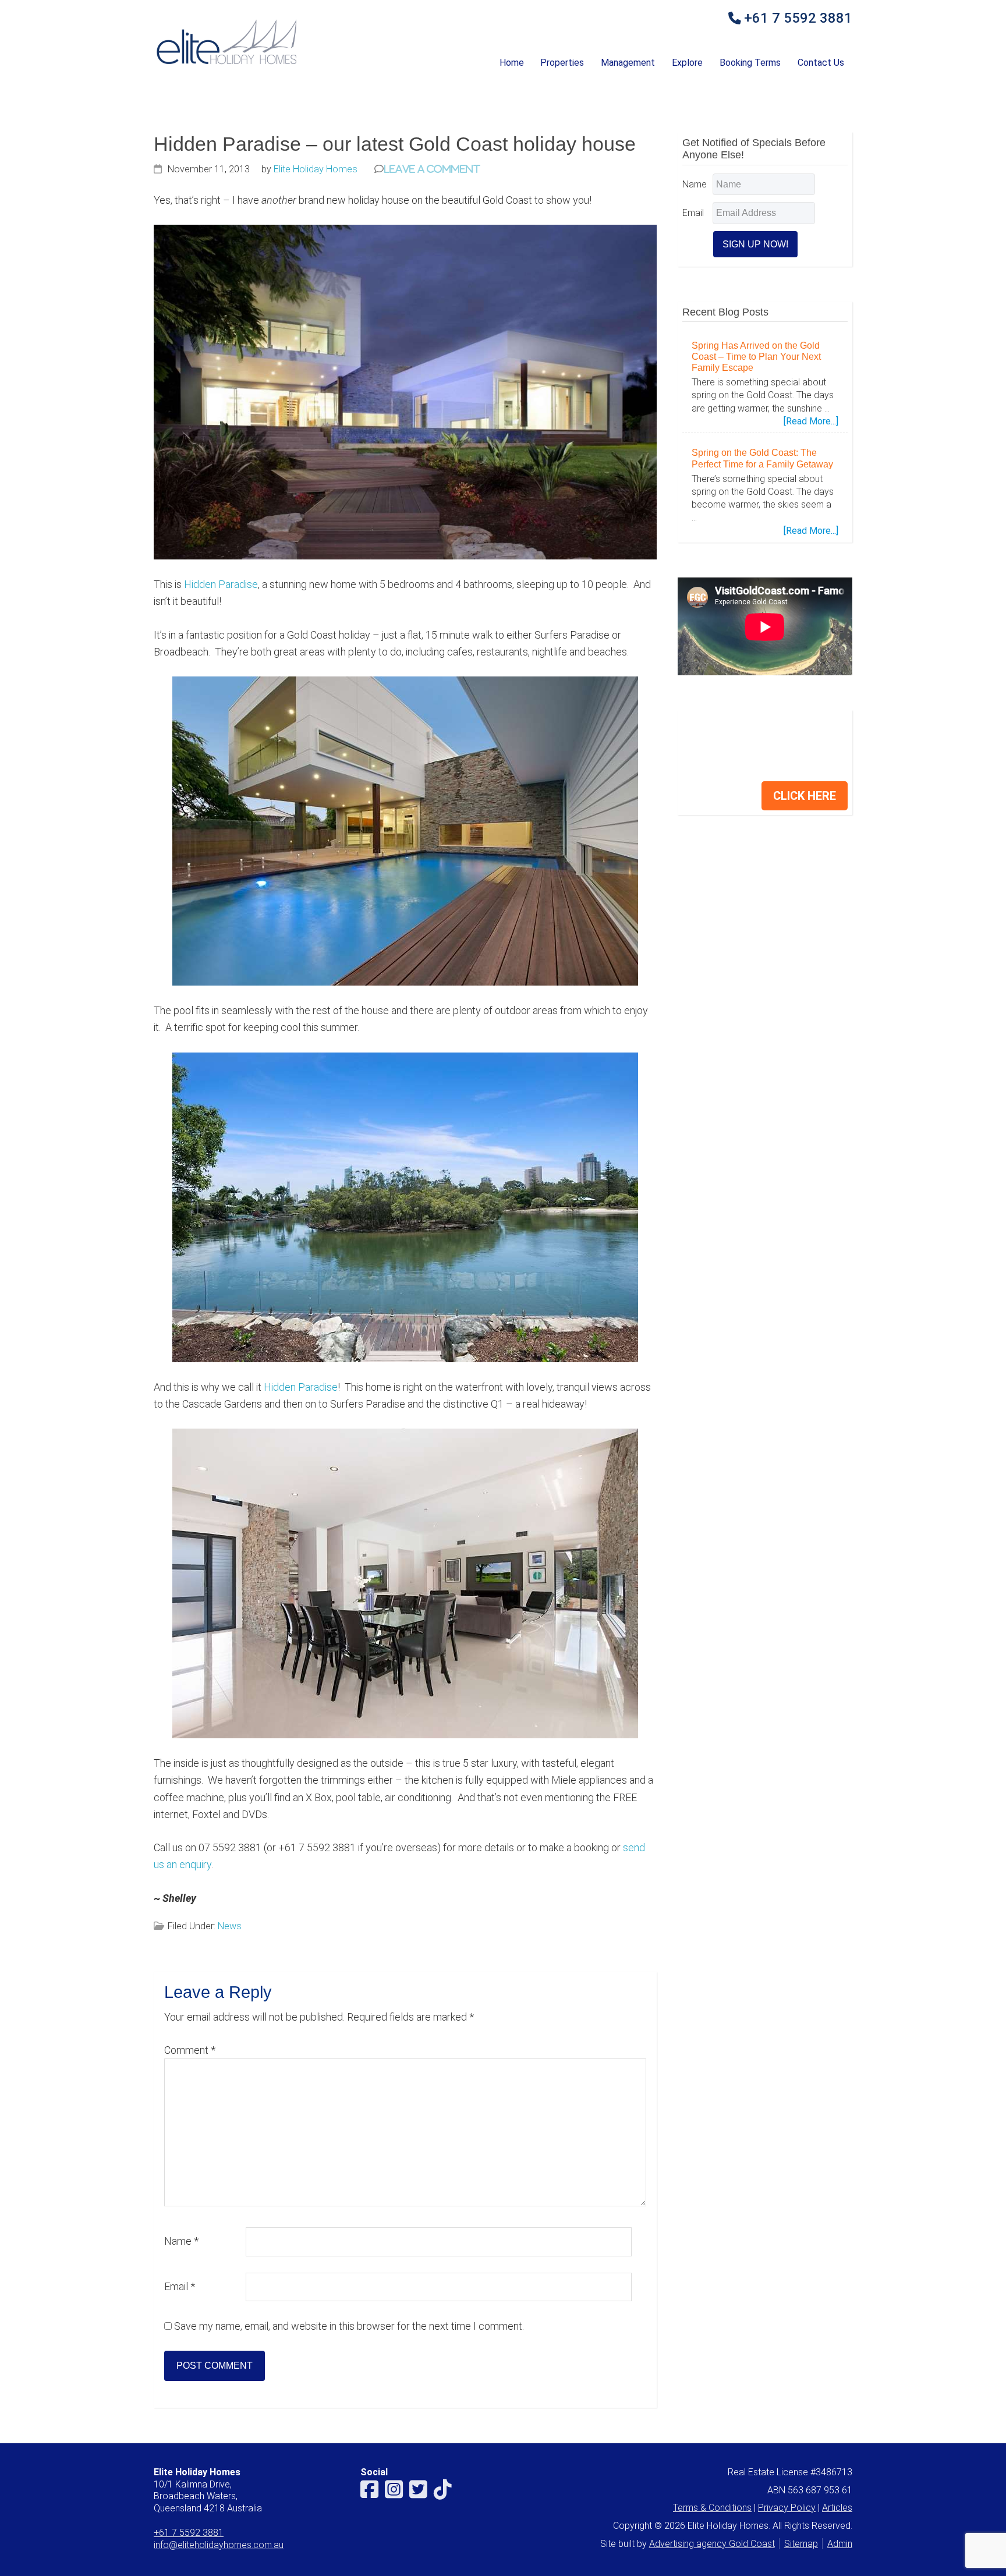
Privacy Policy (787, 2508)
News (230, 1926)
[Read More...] (811, 421)
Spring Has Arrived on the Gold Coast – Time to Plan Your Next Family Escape (756, 357)
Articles (837, 2508)
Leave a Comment (432, 169)
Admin (840, 2544)
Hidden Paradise (221, 584)
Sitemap (801, 2544)
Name (181, 2241)
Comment (190, 2050)
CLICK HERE (805, 796)
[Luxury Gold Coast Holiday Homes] (226, 64)
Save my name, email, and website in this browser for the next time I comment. (349, 2326)
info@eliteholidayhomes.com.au (219, 2545)
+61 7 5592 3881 (798, 19)
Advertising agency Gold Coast (712, 2544)
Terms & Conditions (712, 2508)
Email (180, 2286)
